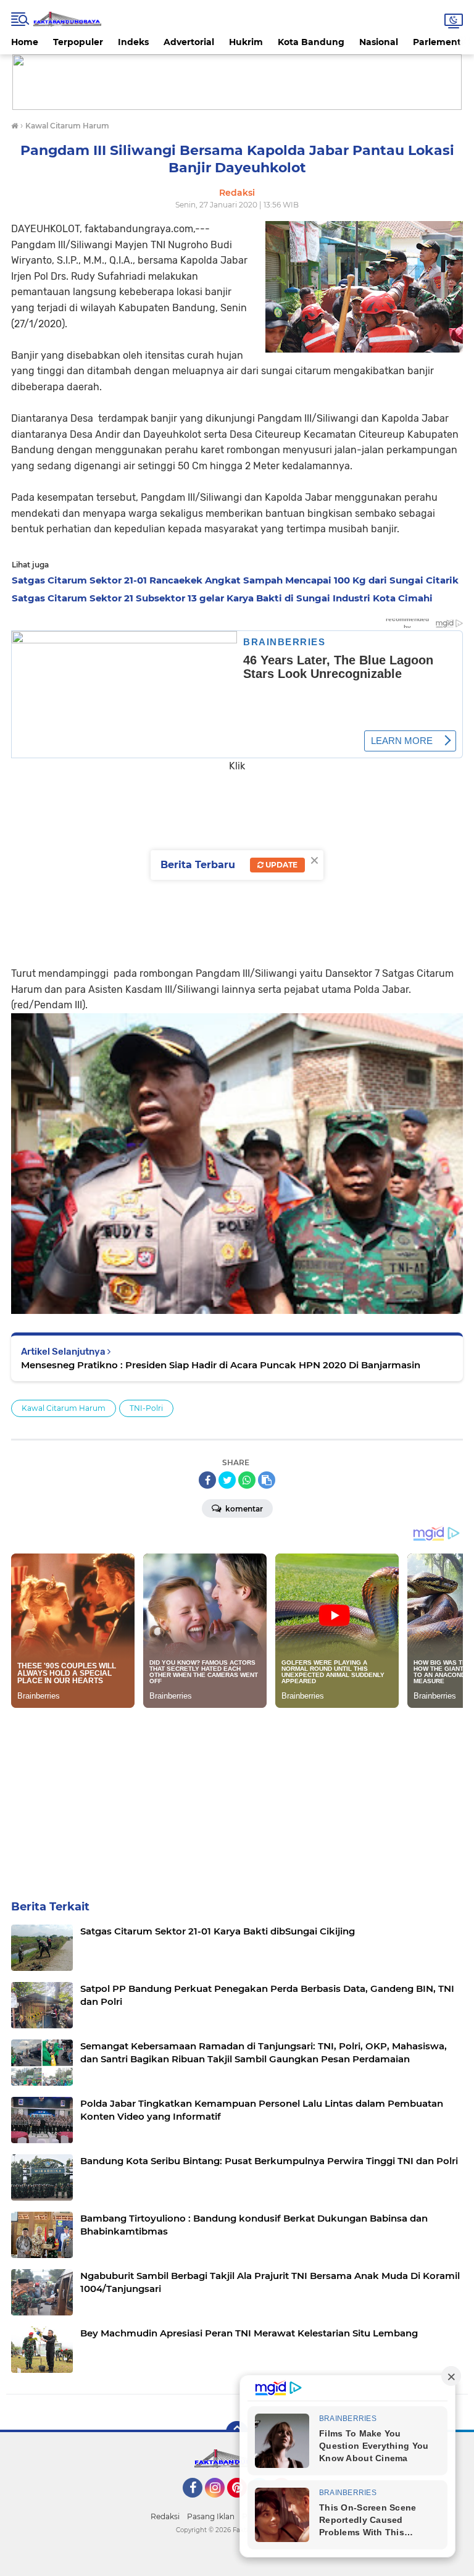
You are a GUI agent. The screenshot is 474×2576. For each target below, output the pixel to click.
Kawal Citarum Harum (64, 1408)
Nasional (379, 42)
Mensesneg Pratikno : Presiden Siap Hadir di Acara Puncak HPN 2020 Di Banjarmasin (221, 1365)
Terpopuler (78, 42)
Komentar (243, 1509)
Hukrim (246, 42)
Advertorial (189, 42)
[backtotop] (237, 2432)
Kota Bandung (311, 42)
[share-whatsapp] (247, 1480)
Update (281, 865)
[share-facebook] (207, 1480)
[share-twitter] (227, 1480)
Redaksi (165, 2516)
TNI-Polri (146, 1408)
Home (25, 42)
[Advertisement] (237, 1794)
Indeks (133, 42)
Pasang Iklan (211, 2516)
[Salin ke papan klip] (267, 1480)
